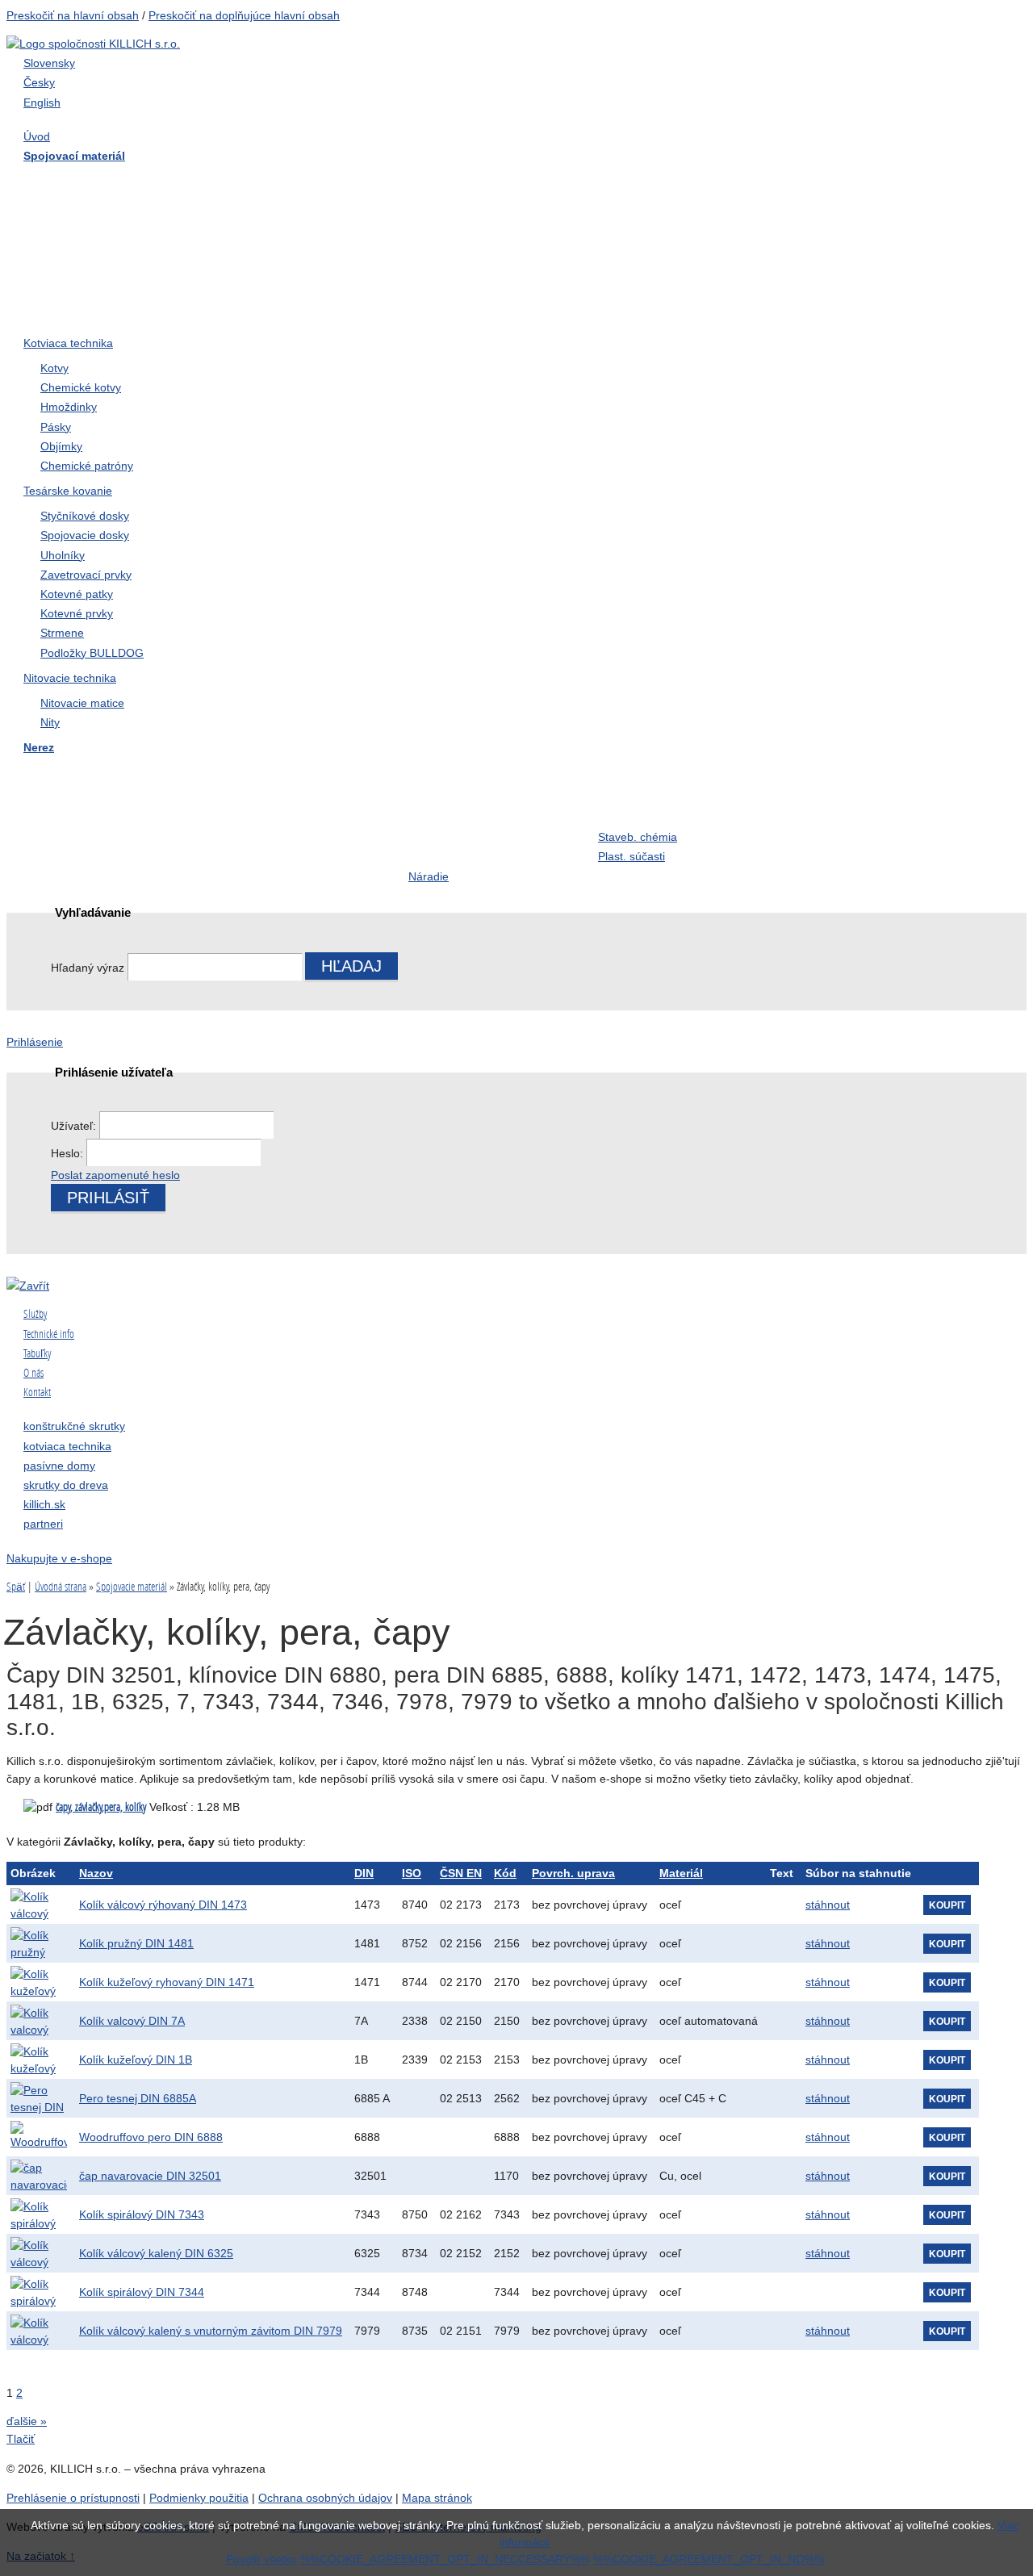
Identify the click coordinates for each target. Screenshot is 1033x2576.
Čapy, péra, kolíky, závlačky (677, 806)
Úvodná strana (61, 1587)
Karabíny (434, 806)
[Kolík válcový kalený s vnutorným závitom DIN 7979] (39, 2331)
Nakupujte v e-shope (59, 1558)
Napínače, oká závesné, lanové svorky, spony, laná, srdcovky (675, 267)
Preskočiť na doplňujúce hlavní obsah (244, 15)
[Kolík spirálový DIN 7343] (39, 2214)
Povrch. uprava (573, 1873)
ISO (412, 1873)
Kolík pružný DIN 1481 (136, 1943)
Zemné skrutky (261, 247)
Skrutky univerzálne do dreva (112, 774)
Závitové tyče (257, 215)
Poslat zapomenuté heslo (115, 1175)
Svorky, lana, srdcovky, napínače (284, 848)
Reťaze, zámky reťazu (92, 838)
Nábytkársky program (469, 182)
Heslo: (69, 1153)
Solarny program (456, 838)
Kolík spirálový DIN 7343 (142, 2214)
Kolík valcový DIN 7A (132, 2021)
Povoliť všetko (261, 2559)
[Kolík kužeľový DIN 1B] (39, 2060)
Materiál (681, 1873)
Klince (806, 215)
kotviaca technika (67, 1446)
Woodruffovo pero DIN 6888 (151, 2137)
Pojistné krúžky (452, 247)
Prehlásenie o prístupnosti (73, 2498)
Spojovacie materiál (132, 1587)
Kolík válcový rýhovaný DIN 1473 (163, 1905)
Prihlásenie (35, 1042)
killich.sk (44, 1504)
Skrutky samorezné (84, 215)
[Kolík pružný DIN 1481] (39, 1943)
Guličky (809, 806)
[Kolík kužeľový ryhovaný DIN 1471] (39, 1982)
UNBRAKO (820, 280)
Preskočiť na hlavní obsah (73, 15)
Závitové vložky (73, 806)
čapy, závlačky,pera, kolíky (101, 1807)
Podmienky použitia (199, 2498)
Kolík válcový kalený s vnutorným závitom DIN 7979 (211, 2331)
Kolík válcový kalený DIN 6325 (156, 2253)
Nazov (96, 1873)
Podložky (625, 215)
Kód (505, 1873)
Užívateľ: (75, 1126)
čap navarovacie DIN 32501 (150, 2176)
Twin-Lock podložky (845, 247)
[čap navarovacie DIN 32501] (39, 2176)
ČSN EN (461, 1873)
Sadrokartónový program (669, 182)
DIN (364, 1873)
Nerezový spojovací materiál (869, 312)
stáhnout (828, 1905)
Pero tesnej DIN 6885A (138, 2098)
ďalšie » (27, 2421)
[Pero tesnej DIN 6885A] (39, 2098)
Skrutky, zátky (258, 774)
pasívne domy (59, 1466)
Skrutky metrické (835, 182)
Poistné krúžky (261, 806)
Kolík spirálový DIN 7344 (142, 2292)
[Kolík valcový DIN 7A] (39, 2021)
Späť (16, 1587)
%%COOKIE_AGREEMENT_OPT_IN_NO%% (709, 2559)
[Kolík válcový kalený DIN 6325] (39, 2253)
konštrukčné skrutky (74, 1426)
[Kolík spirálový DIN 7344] (39, 2292)
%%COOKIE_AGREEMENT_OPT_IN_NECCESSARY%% (445, 2559)
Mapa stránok (437, 2498)
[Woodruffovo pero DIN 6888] (39, 2137)
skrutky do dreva (66, 1485)
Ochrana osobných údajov (325, 2498)
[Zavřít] (28, 1286)
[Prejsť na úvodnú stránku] (93, 44)
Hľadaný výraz (88, 968)
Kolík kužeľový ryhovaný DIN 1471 (167, 1982)
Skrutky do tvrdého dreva (290, 182)
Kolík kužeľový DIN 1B (136, 2060)
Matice (427, 215)
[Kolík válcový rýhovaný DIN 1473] (39, 1905)
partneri (43, 1524)
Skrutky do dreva (77, 182)
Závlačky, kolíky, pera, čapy (107, 247)
